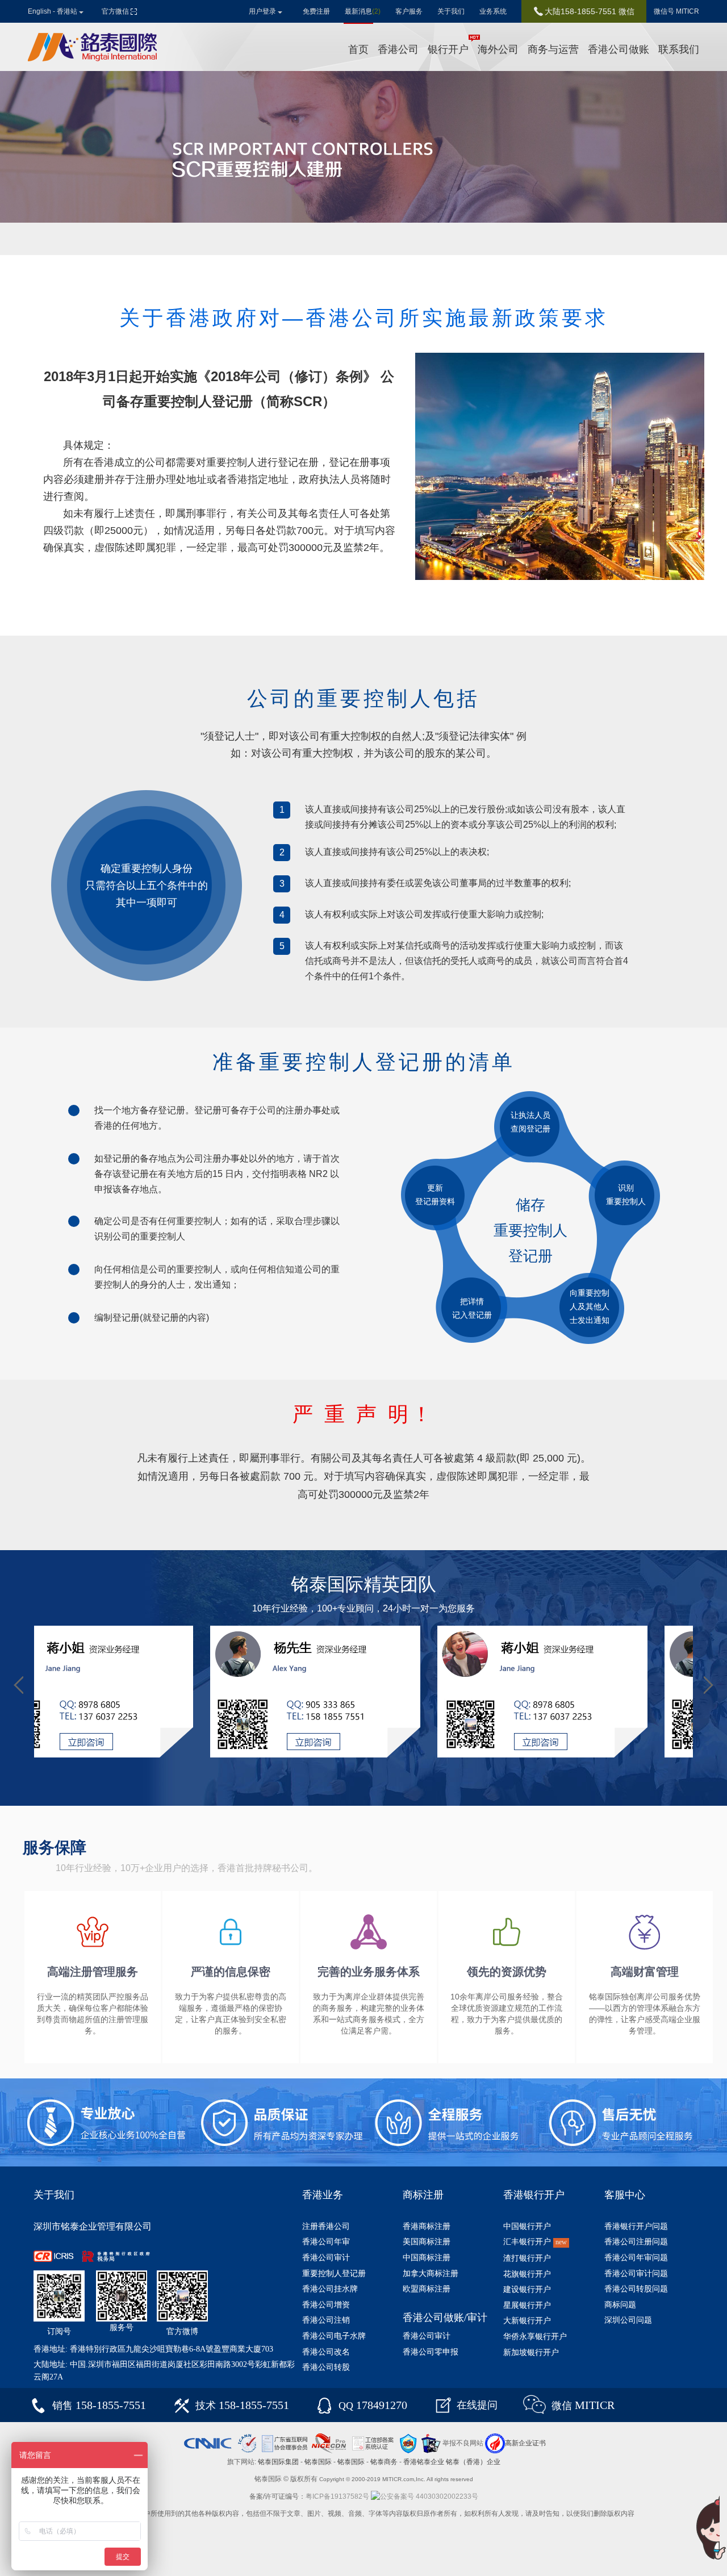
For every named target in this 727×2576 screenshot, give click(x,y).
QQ (373, 2406)
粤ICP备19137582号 (337, 2496)
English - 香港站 (53, 11)
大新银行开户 (527, 2321)
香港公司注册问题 (636, 2242)
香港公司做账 (619, 49)
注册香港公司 (326, 2226)
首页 (358, 49)
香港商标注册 (427, 2226)
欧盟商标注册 (427, 2289)
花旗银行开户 (527, 2274)
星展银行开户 (527, 2305)
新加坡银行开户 (531, 2352)
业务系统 (493, 11)
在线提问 (477, 2405)
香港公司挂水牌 (330, 2289)
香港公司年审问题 (636, 2258)
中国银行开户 (527, 2226)
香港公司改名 (326, 2352)
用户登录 (262, 11)
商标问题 (620, 2305)
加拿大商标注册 (431, 2274)
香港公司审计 (326, 2258)
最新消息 (363, 11)
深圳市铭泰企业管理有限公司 (93, 2226)
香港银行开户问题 (636, 2226)
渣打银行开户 (527, 2258)
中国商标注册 (427, 2258)
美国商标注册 (427, 2242)
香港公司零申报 (431, 2352)
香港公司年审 (326, 2242)
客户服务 (409, 11)
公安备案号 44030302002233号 (429, 2496)
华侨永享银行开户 (535, 2337)
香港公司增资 (326, 2305)
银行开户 (448, 49)
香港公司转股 (326, 2367)
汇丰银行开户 (535, 2242)
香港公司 (398, 49)
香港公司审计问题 (636, 2274)
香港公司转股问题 (636, 2289)
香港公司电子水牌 (334, 2336)
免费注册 (316, 11)
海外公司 (498, 49)
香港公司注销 (326, 2320)
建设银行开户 (527, 2289)
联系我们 (679, 49)
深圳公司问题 (628, 2320)
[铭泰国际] (93, 47)
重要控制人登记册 (334, 2274)
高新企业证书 (525, 2443)
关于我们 (451, 11)
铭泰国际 (318, 2462)
